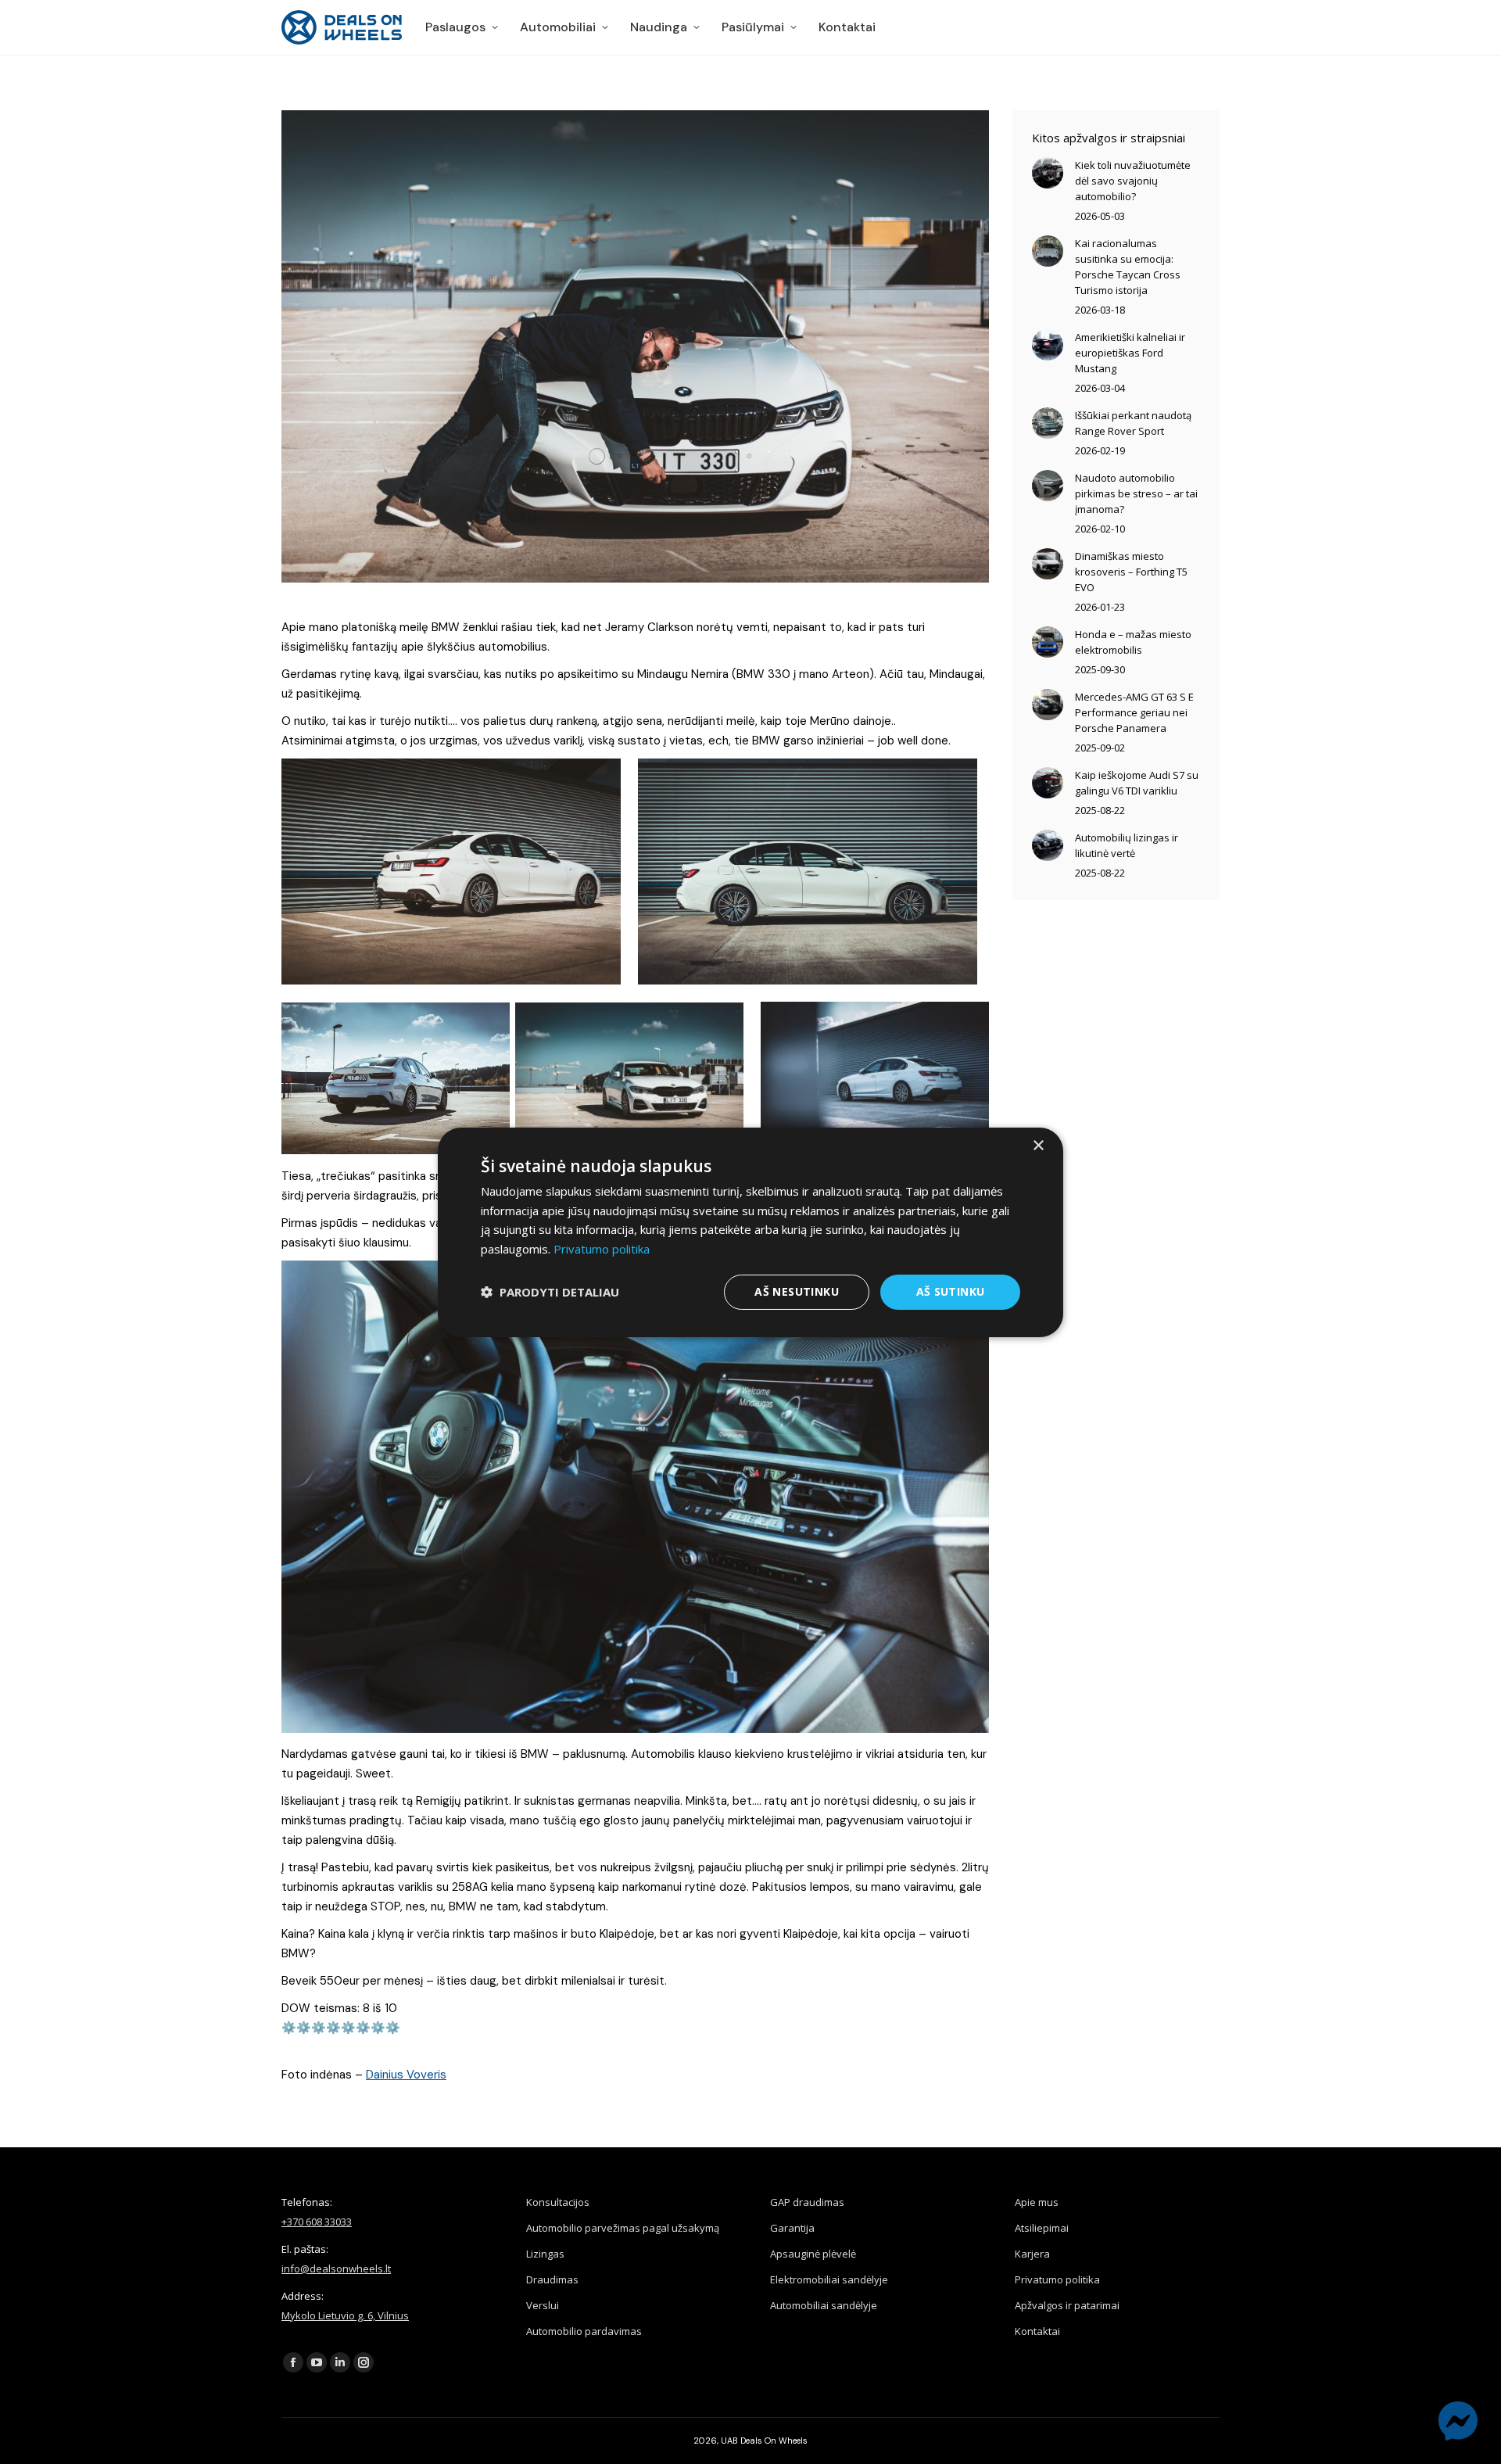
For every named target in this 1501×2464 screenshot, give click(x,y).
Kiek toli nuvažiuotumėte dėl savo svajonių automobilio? (1133, 181)
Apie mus (1037, 2202)
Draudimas (552, 2279)
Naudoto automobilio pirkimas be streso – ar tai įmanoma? (1136, 493)
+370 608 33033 (317, 2222)
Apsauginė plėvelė (813, 2254)
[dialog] (750, 1232)
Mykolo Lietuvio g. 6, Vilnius (345, 2315)
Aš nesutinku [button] (797, 1291)
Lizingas (545, 2254)
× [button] (1038, 1145)
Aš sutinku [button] (951, 1291)
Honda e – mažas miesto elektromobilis (1133, 642)
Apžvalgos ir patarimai (1067, 2305)
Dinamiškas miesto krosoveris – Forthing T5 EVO (1131, 572)
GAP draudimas (807, 2202)
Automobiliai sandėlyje (824, 2305)
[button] (550, 1292)
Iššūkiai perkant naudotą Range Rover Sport (1133, 423)
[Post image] (1048, 173)
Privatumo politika (1057, 2279)
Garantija (792, 2228)
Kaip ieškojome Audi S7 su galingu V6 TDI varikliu (1137, 783)
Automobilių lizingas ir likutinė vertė (1127, 845)
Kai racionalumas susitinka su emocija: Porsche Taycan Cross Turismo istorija (1128, 267)
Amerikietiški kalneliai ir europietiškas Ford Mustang (1130, 353)
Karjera (1032, 2254)
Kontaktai (1037, 2331)
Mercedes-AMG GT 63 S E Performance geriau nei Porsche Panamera (1134, 712)
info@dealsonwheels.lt (336, 2269)
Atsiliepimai (1042, 2228)
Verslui (543, 2305)
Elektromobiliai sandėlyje (829, 2279)
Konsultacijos (558, 2202)
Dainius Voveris (406, 2075)
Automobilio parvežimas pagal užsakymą (623, 2228)
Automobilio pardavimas (584, 2331)
